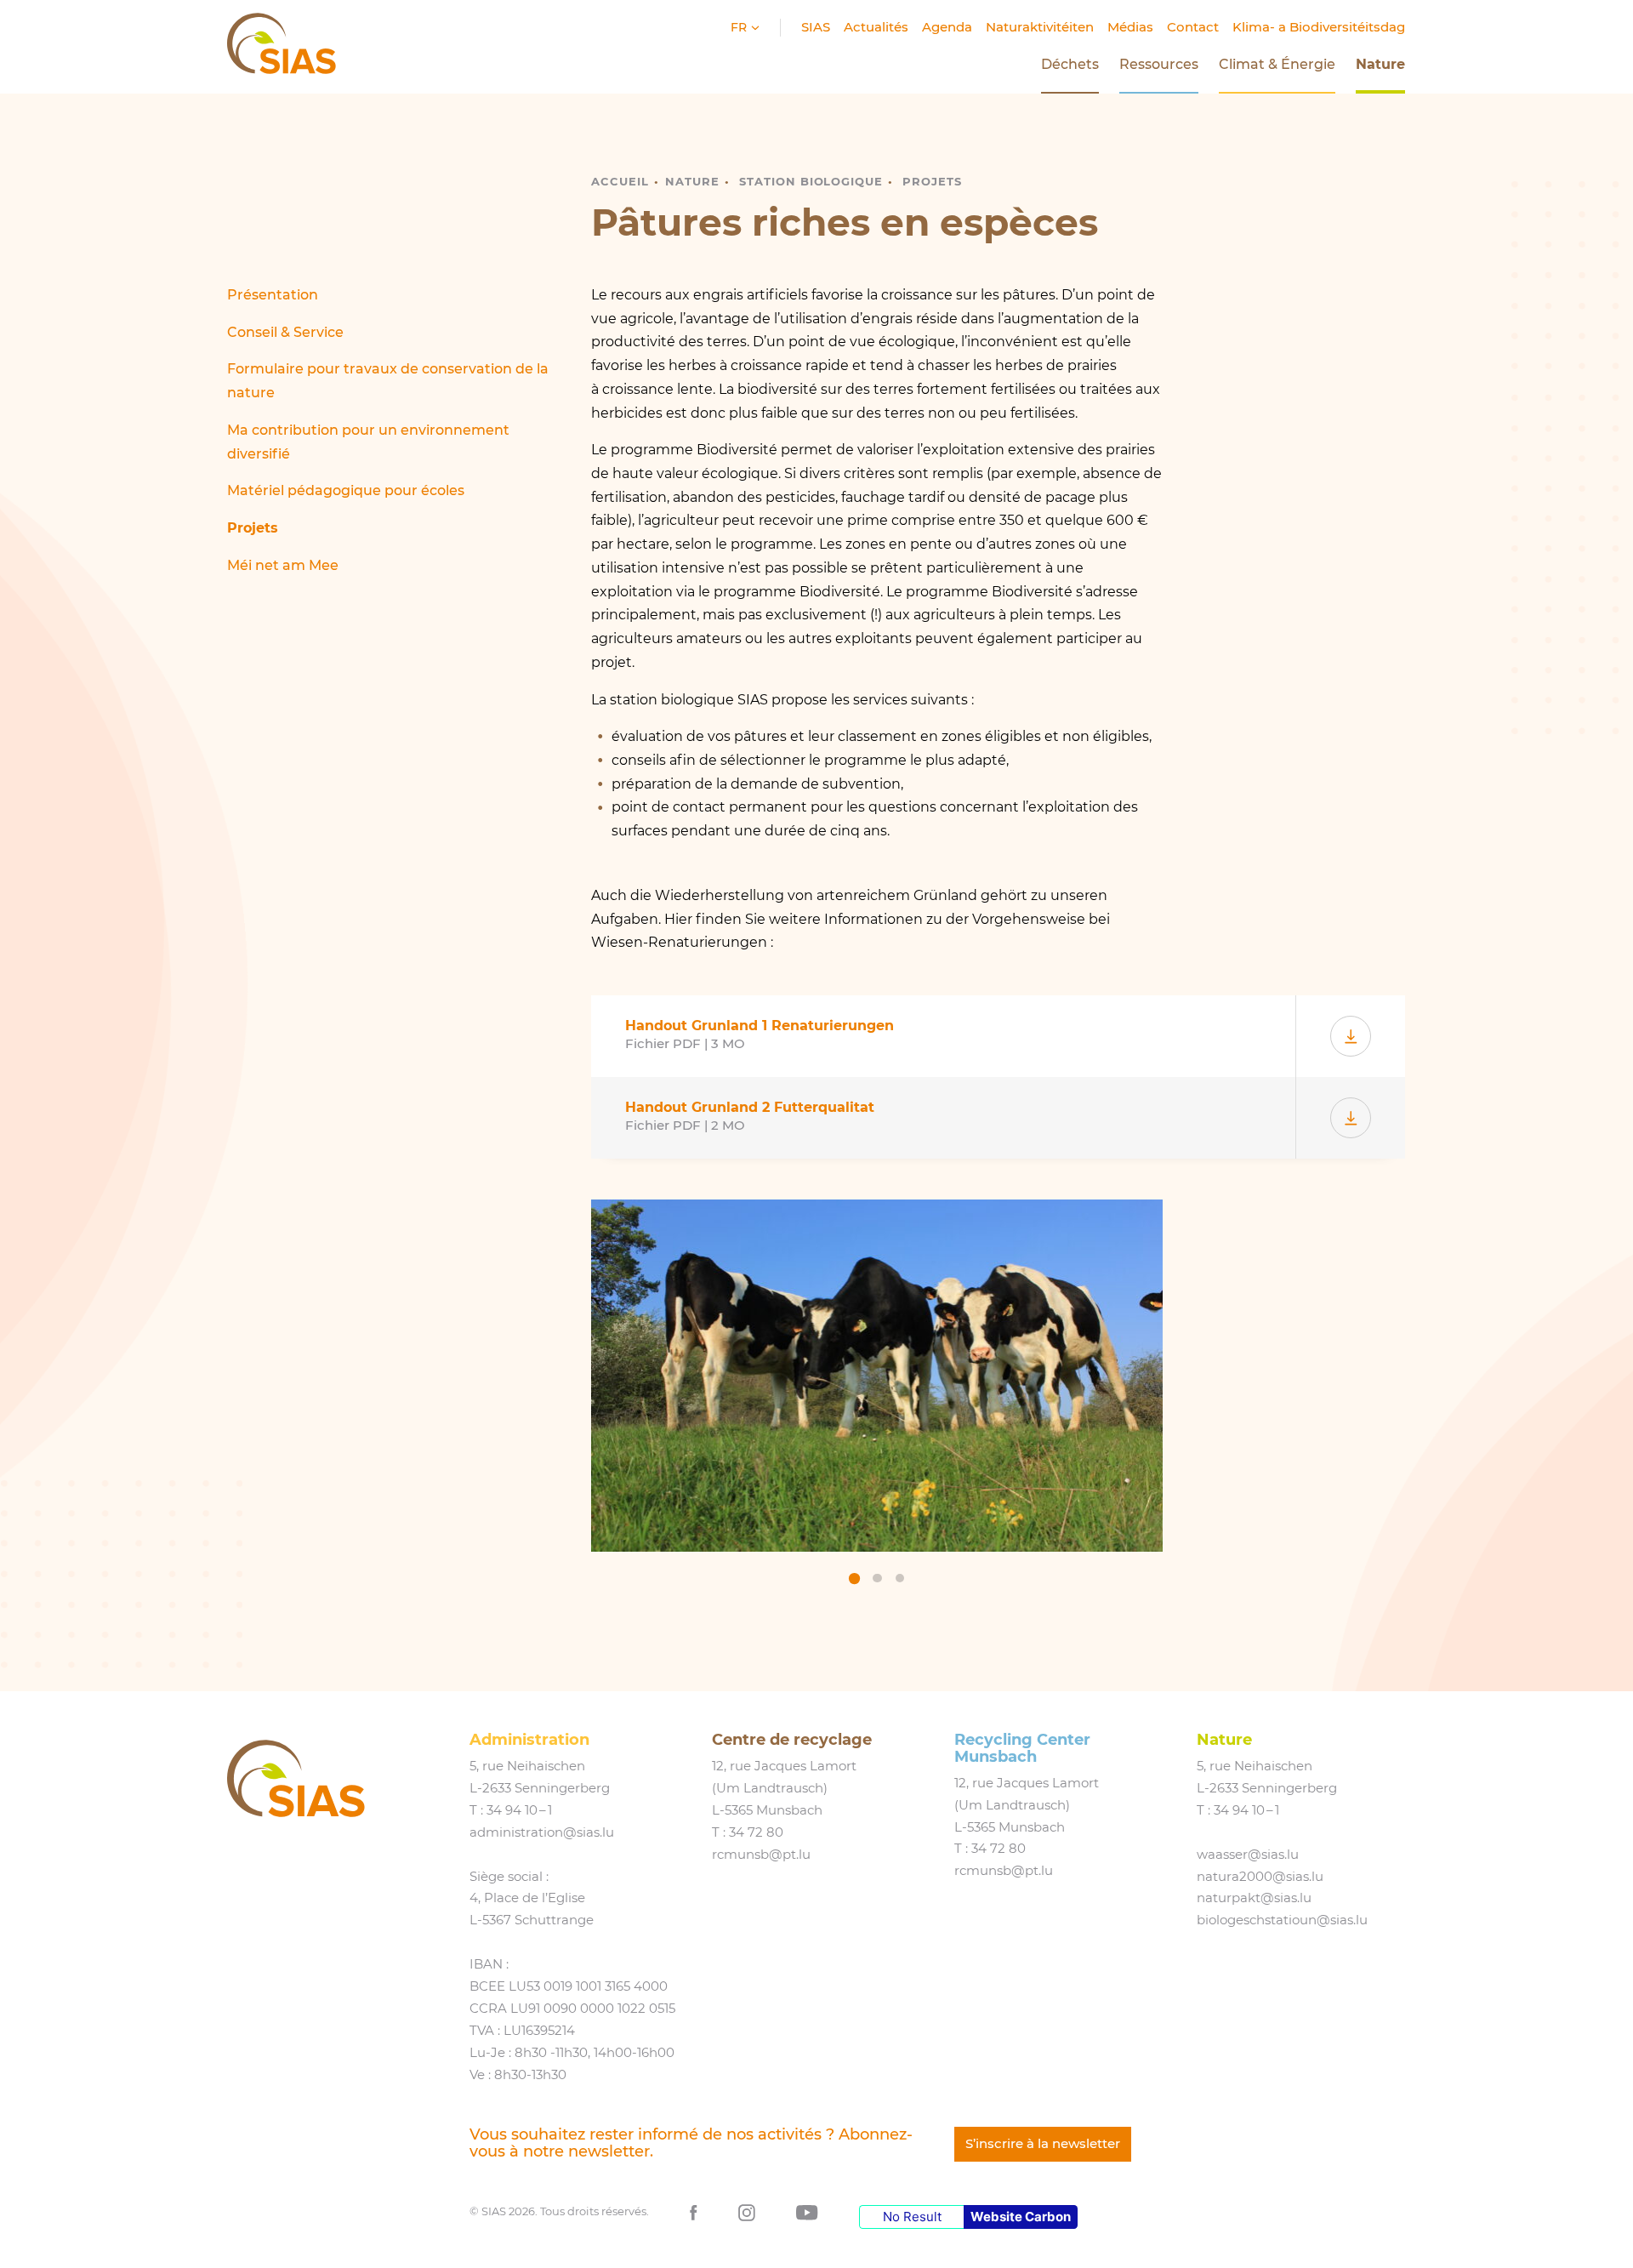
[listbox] (877, 1395)
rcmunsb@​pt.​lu (761, 1855)
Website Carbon (1021, 2217)
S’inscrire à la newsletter (1043, 2144)
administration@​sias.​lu (542, 1832)
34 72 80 (756, 1832)
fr (740, 27)
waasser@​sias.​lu (1248, 1855)
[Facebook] (694, 2211)
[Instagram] (747, 2211)
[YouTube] (807, 2211)
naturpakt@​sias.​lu (1254, 1898)
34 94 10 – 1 (519, 1810)
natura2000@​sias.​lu (1260, 1877)
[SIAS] (296, 1778)
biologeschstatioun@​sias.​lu (1282, 1920)
